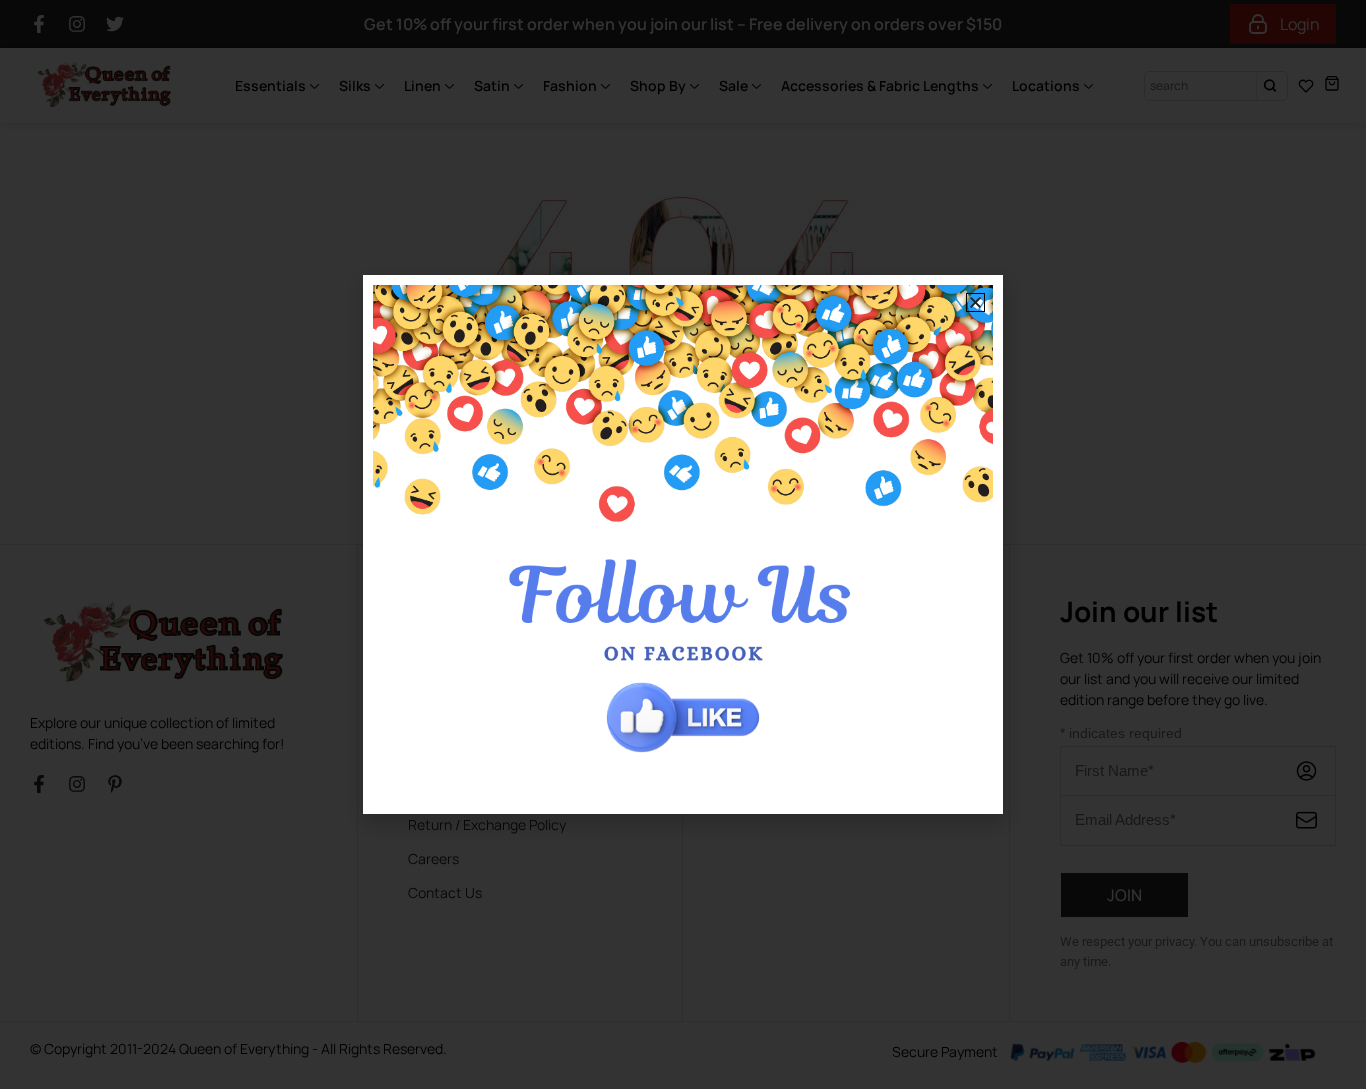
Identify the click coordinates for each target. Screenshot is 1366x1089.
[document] (683, 544)
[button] (975, 302)
